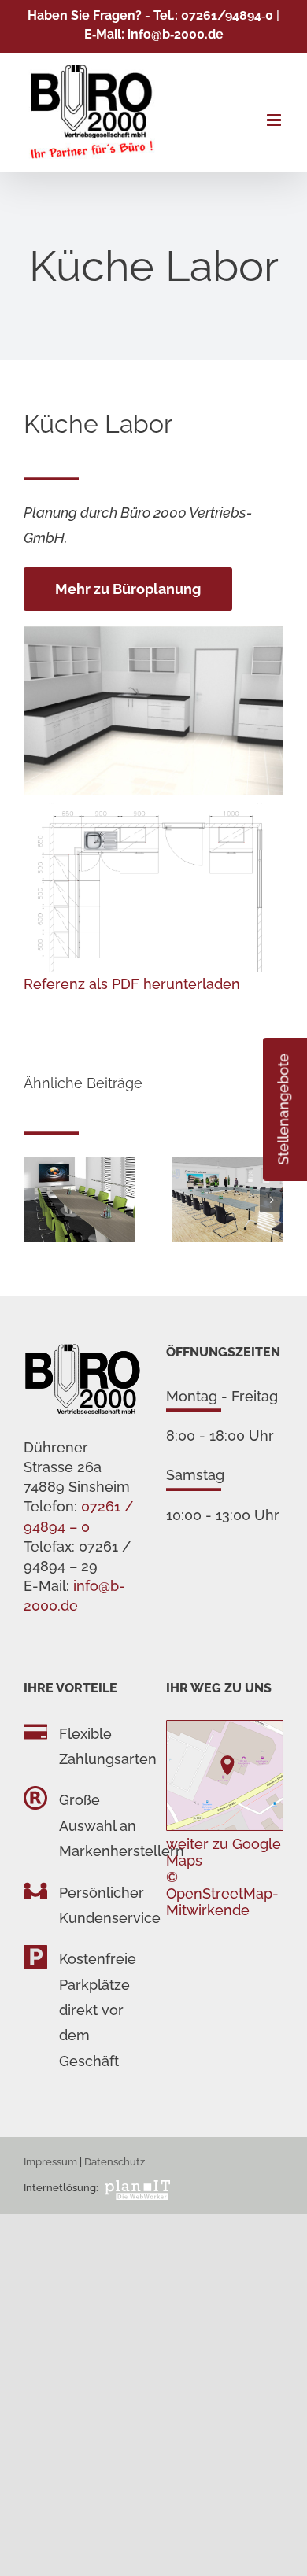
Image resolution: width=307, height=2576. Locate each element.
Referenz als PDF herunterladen (132, 984)
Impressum (50, 2162)
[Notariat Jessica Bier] (79, 1166)
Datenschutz (115, 2162)
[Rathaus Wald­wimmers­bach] (228, 1166)
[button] (35, 1200)
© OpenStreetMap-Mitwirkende (222, 1893)
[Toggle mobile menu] (275, 120)
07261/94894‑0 (227, 15)
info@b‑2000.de (176, 34)
